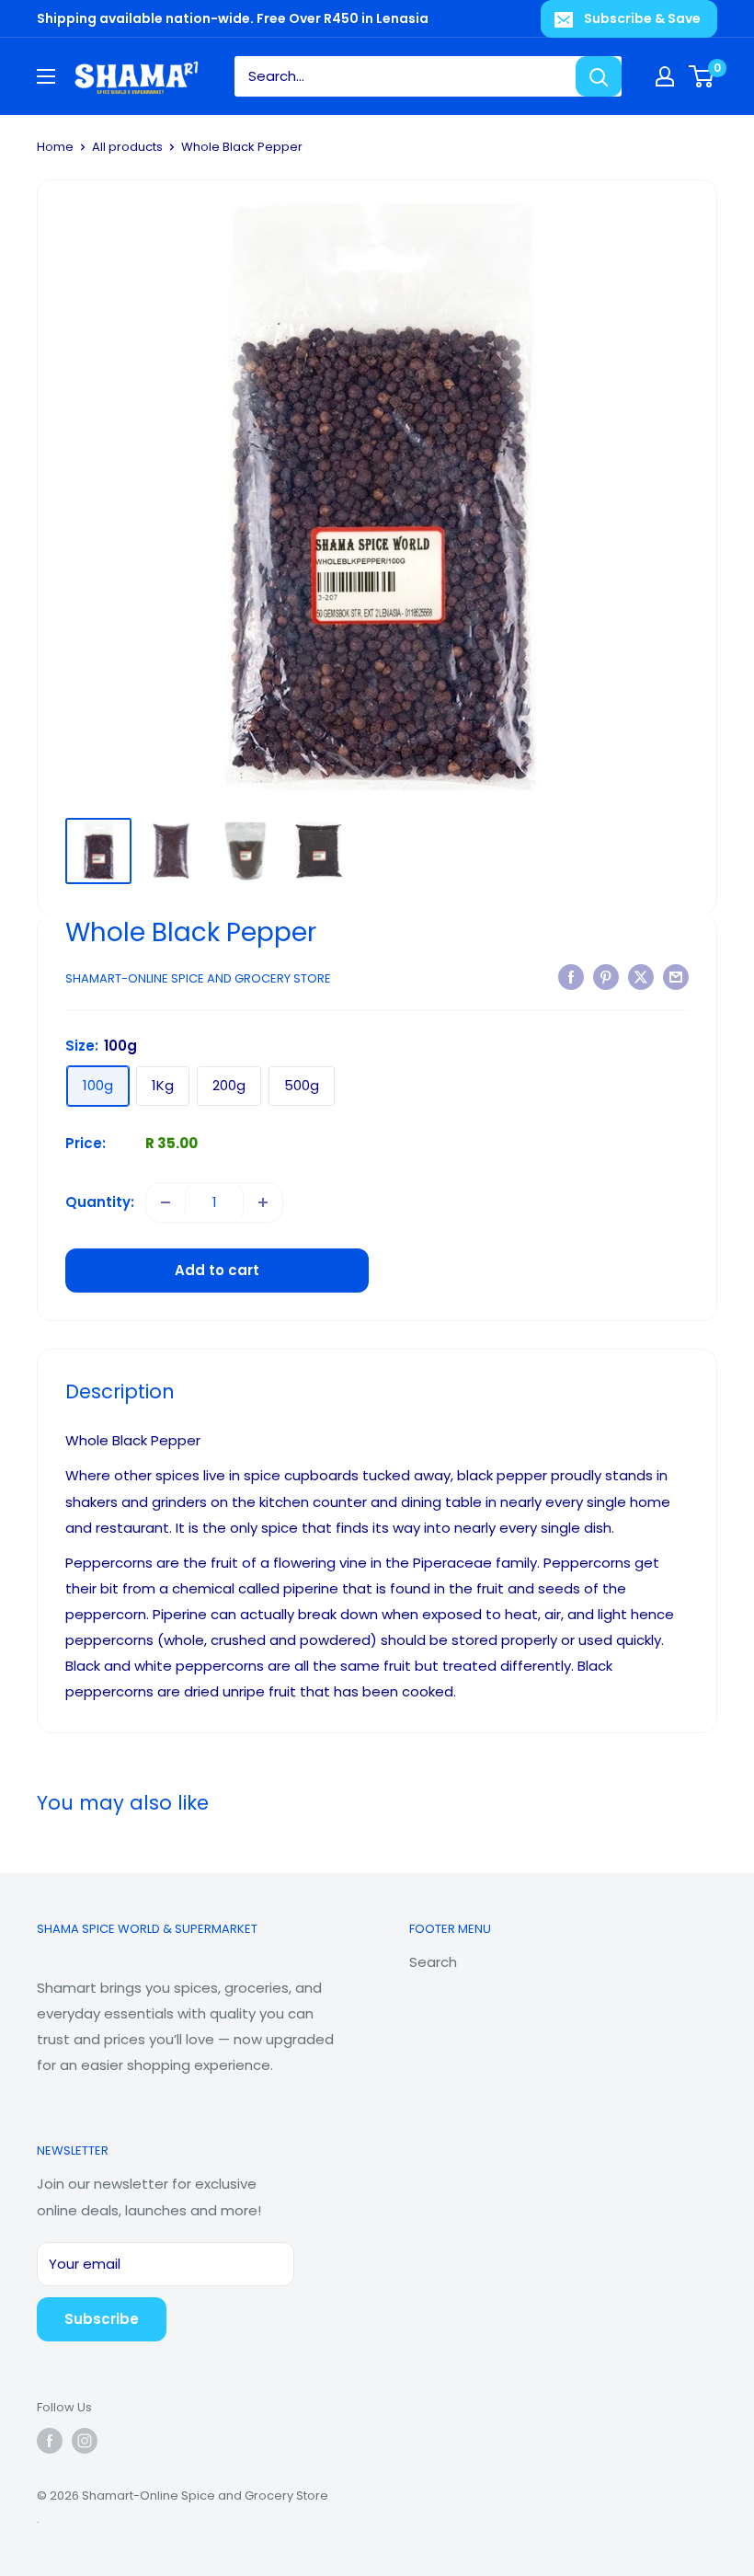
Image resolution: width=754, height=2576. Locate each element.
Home (55, 147)
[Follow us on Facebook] (50, 2441)
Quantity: (100, 1202)
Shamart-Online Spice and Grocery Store (198, 978)
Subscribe (102, 2319)
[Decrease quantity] (166, 1202)
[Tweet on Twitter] (641, 977)
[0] (702, 76)
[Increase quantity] (263, 1202)
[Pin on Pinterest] (606, 977)
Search (433, 1962)
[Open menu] (46, 76)
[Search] (599, 76)
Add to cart (217, 1270)
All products (127, 147)
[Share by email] (676, 977)
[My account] (665, 76)
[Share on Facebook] (571, 977)
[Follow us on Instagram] (85, 2441)
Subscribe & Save (642, 18)
